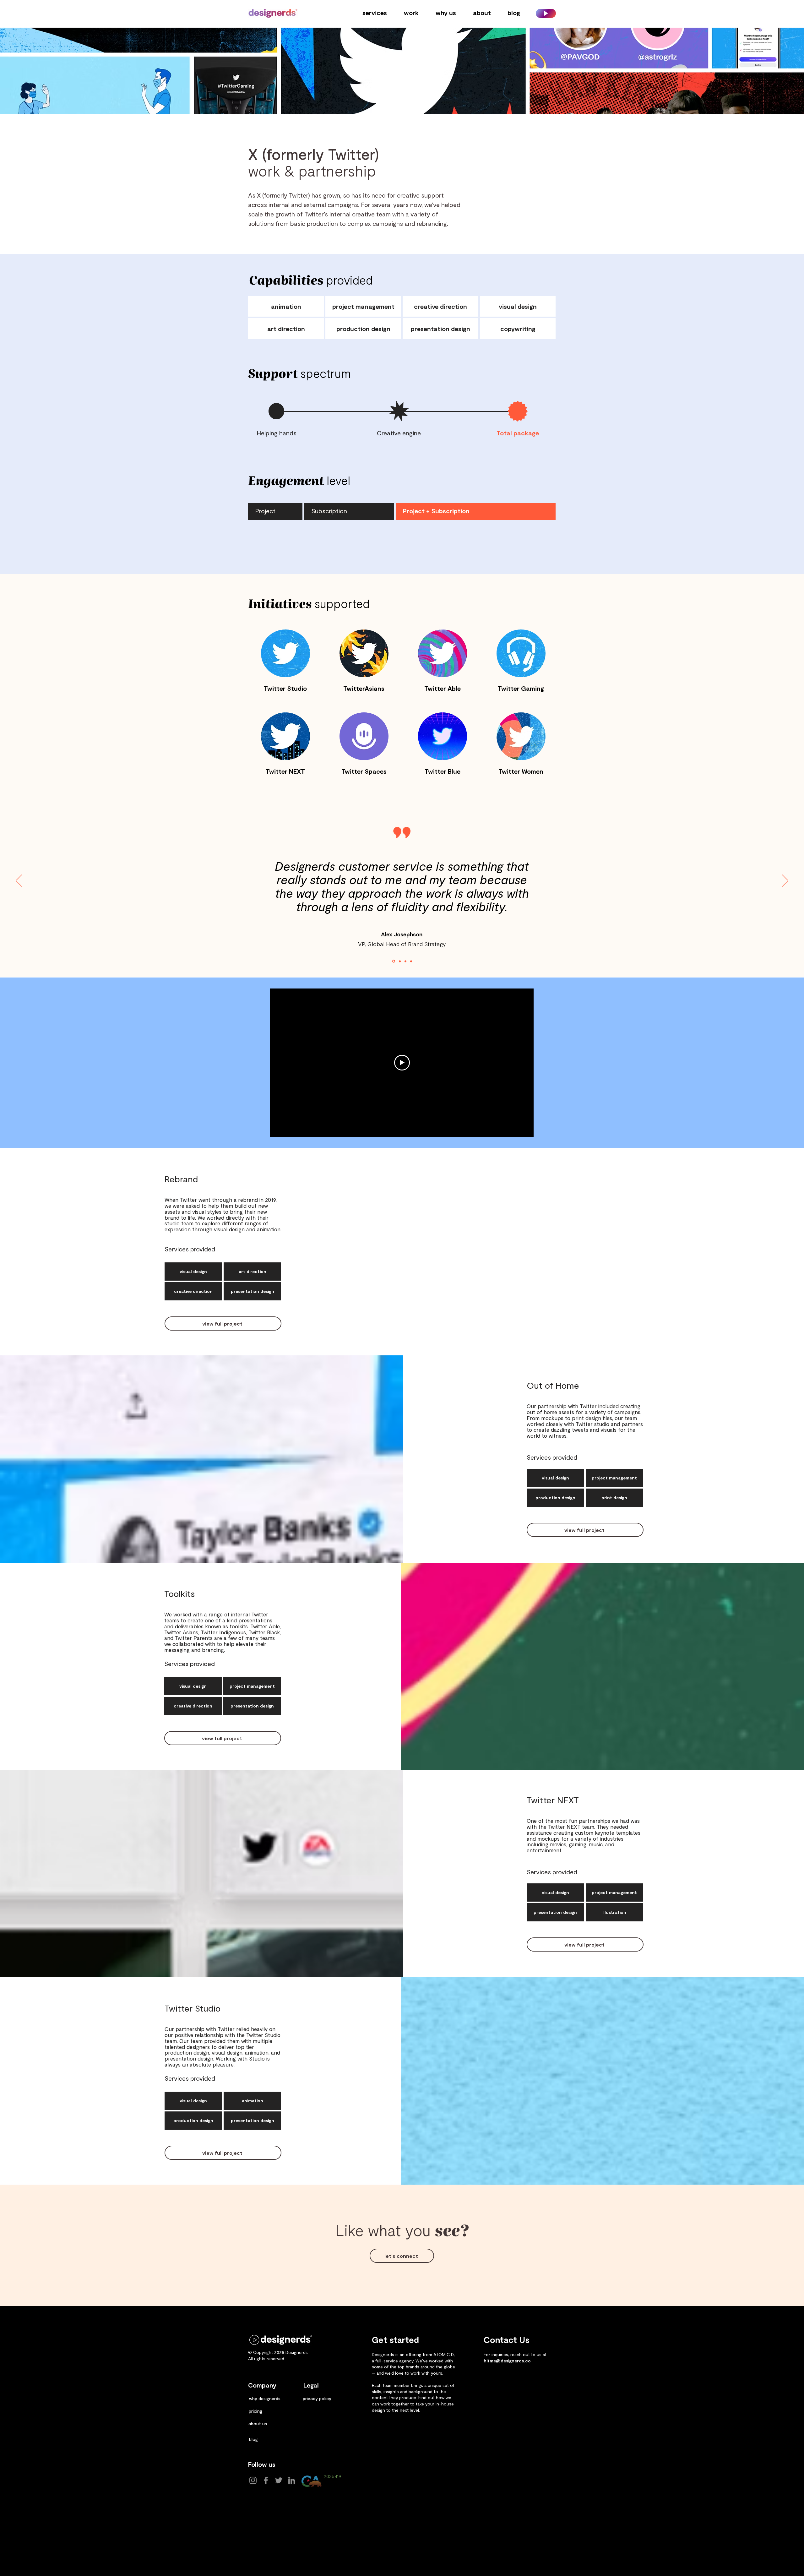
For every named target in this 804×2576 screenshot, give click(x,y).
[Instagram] (253, 2480)
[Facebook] (266, 2480)
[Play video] (402, 1063)
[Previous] (19, 881)
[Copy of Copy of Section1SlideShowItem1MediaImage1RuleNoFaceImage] (405, 961)
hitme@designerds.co (507, 2361)
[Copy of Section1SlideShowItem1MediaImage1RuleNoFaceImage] (399, 961)
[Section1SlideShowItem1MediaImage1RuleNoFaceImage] (393, 961)
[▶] (546, 13)
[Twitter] (279, 2480)
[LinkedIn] (292, 2480)
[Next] (785, 881)
